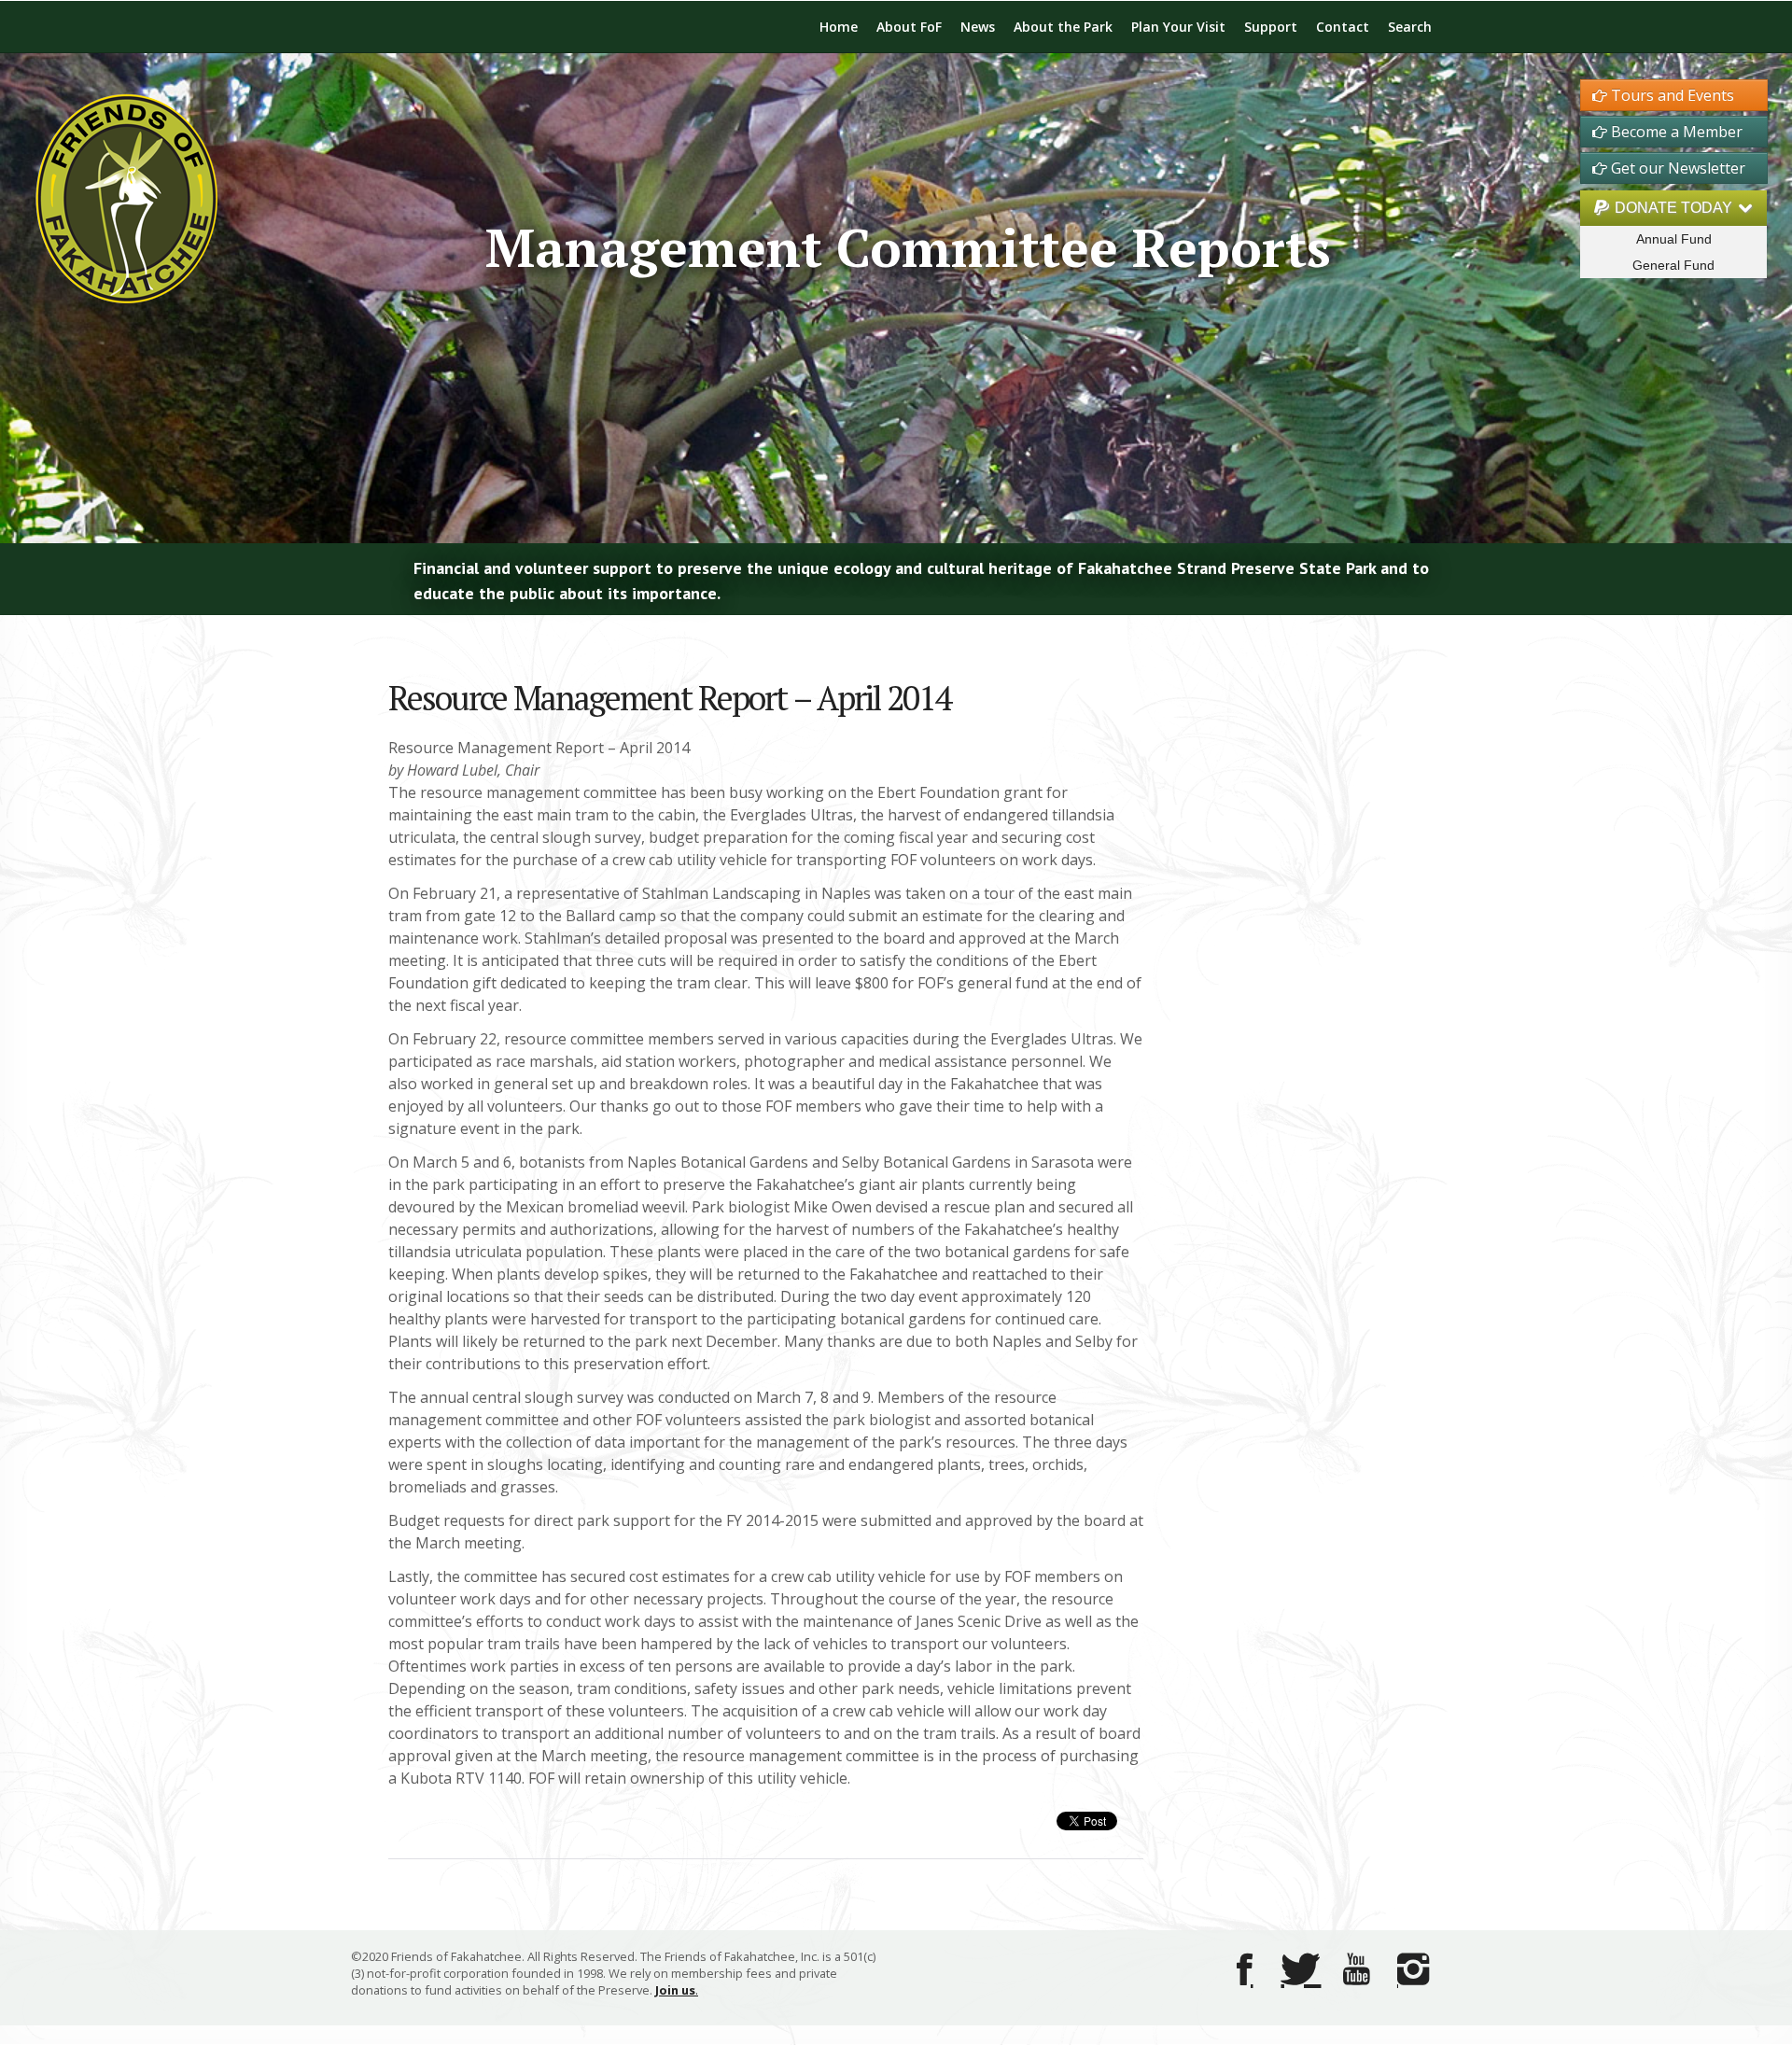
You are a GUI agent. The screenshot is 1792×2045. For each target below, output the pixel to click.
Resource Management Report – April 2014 (669, 698)
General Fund (1673, 265)
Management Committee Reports (908, 247)
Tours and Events (1671, 95)
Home (839, 27)
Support (1271, 27)
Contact (1343, 27)
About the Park (1063, 27)
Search (1410, 27)
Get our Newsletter (1676, 168)
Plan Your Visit (1178, 27)
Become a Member (1675, 132)
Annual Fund (1674, 239)
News (978, 27)
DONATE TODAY (1673, 208)
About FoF (909, 27)
